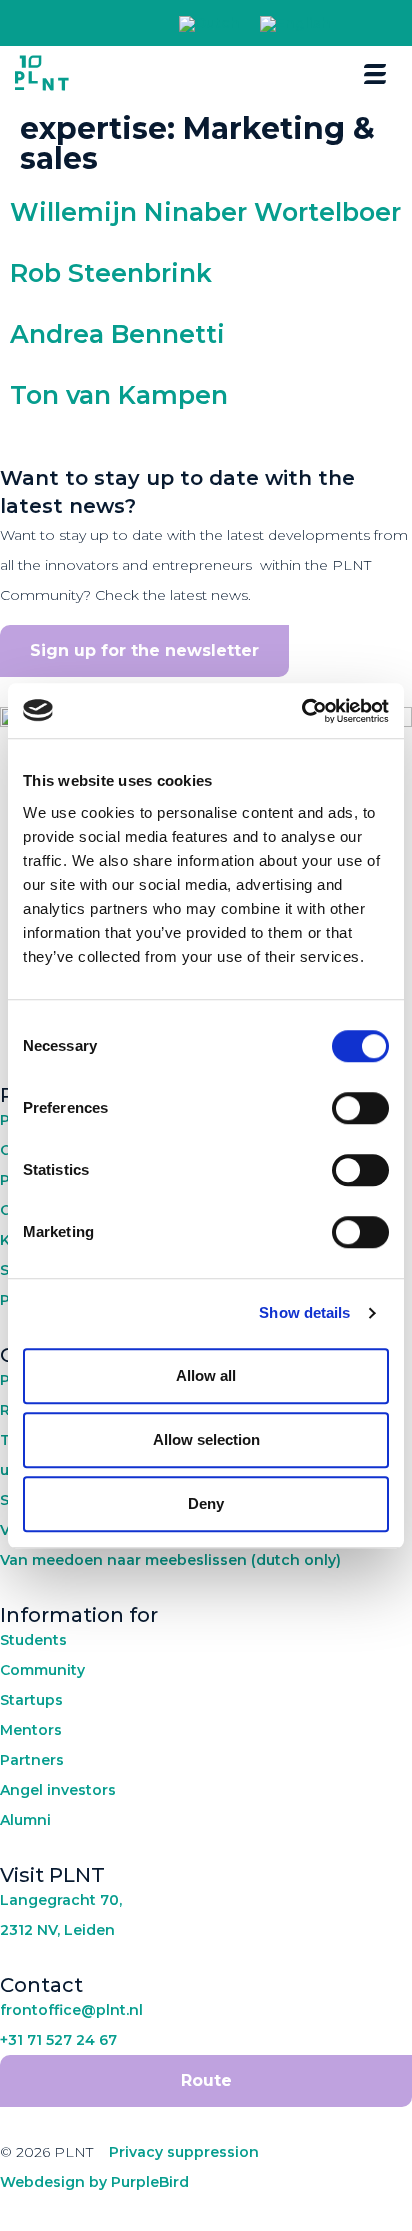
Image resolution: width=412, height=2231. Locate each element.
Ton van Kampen (119, 395)
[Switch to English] (295, 24)
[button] (365, 23)
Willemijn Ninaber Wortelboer (205, 212)
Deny (206, 1503)
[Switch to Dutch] (209, 24)
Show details (304, 1312)
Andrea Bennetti (117, 334)
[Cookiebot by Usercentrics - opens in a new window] (301, 711)
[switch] (360, 1108)
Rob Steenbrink (111, 273)
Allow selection (206, 1439)
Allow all (206, 1375)
